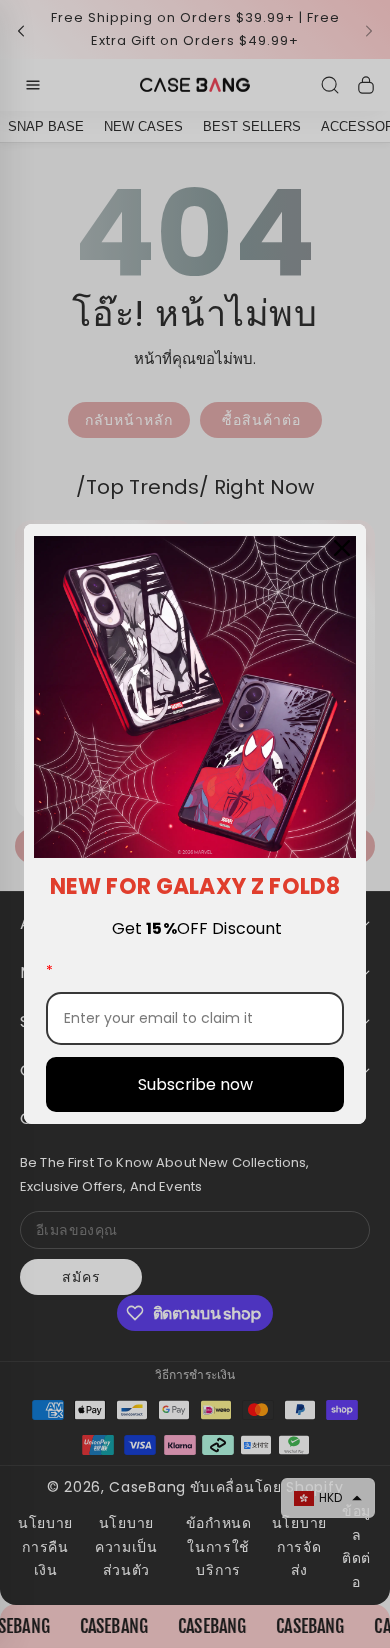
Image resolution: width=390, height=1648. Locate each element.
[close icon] (342, 548)
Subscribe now (195, 1084)
